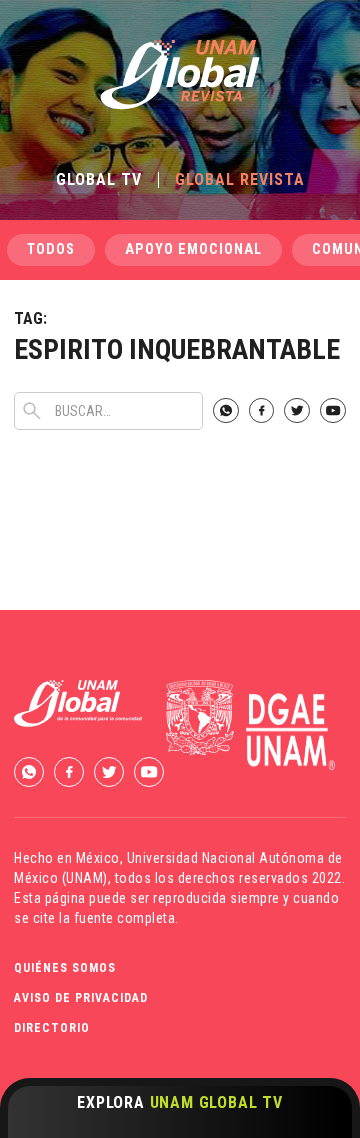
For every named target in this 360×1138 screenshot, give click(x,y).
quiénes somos (65, 968)
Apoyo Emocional (193, 249)
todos (51, 249)
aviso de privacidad (81, 998)
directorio (52, 1028)
